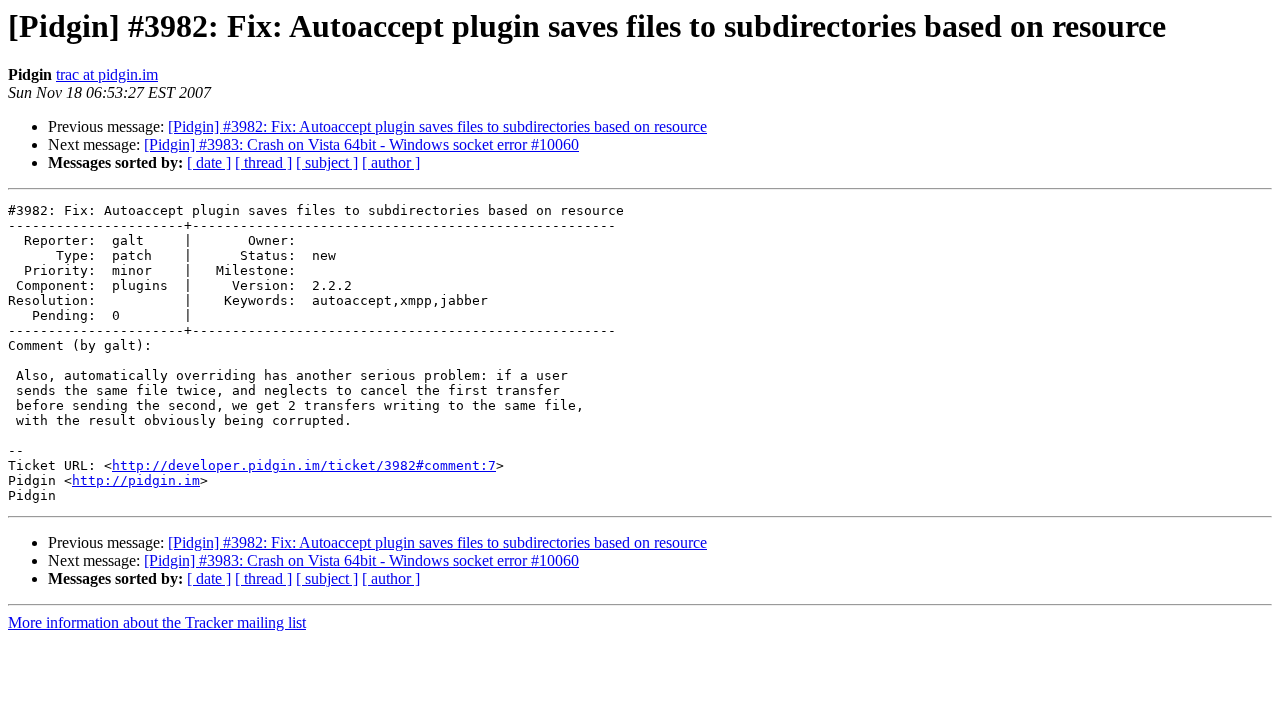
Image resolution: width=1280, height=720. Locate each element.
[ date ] (209, 162)
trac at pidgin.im (107, 74)
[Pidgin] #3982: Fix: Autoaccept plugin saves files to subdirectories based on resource (437, 126)
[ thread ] (263, 162)
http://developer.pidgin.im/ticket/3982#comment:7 (304, 465)
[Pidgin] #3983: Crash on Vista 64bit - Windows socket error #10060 (361, 144)
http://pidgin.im (136, 480)
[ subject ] (327, 162)
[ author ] (391, 162)
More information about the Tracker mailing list (157, 622)
